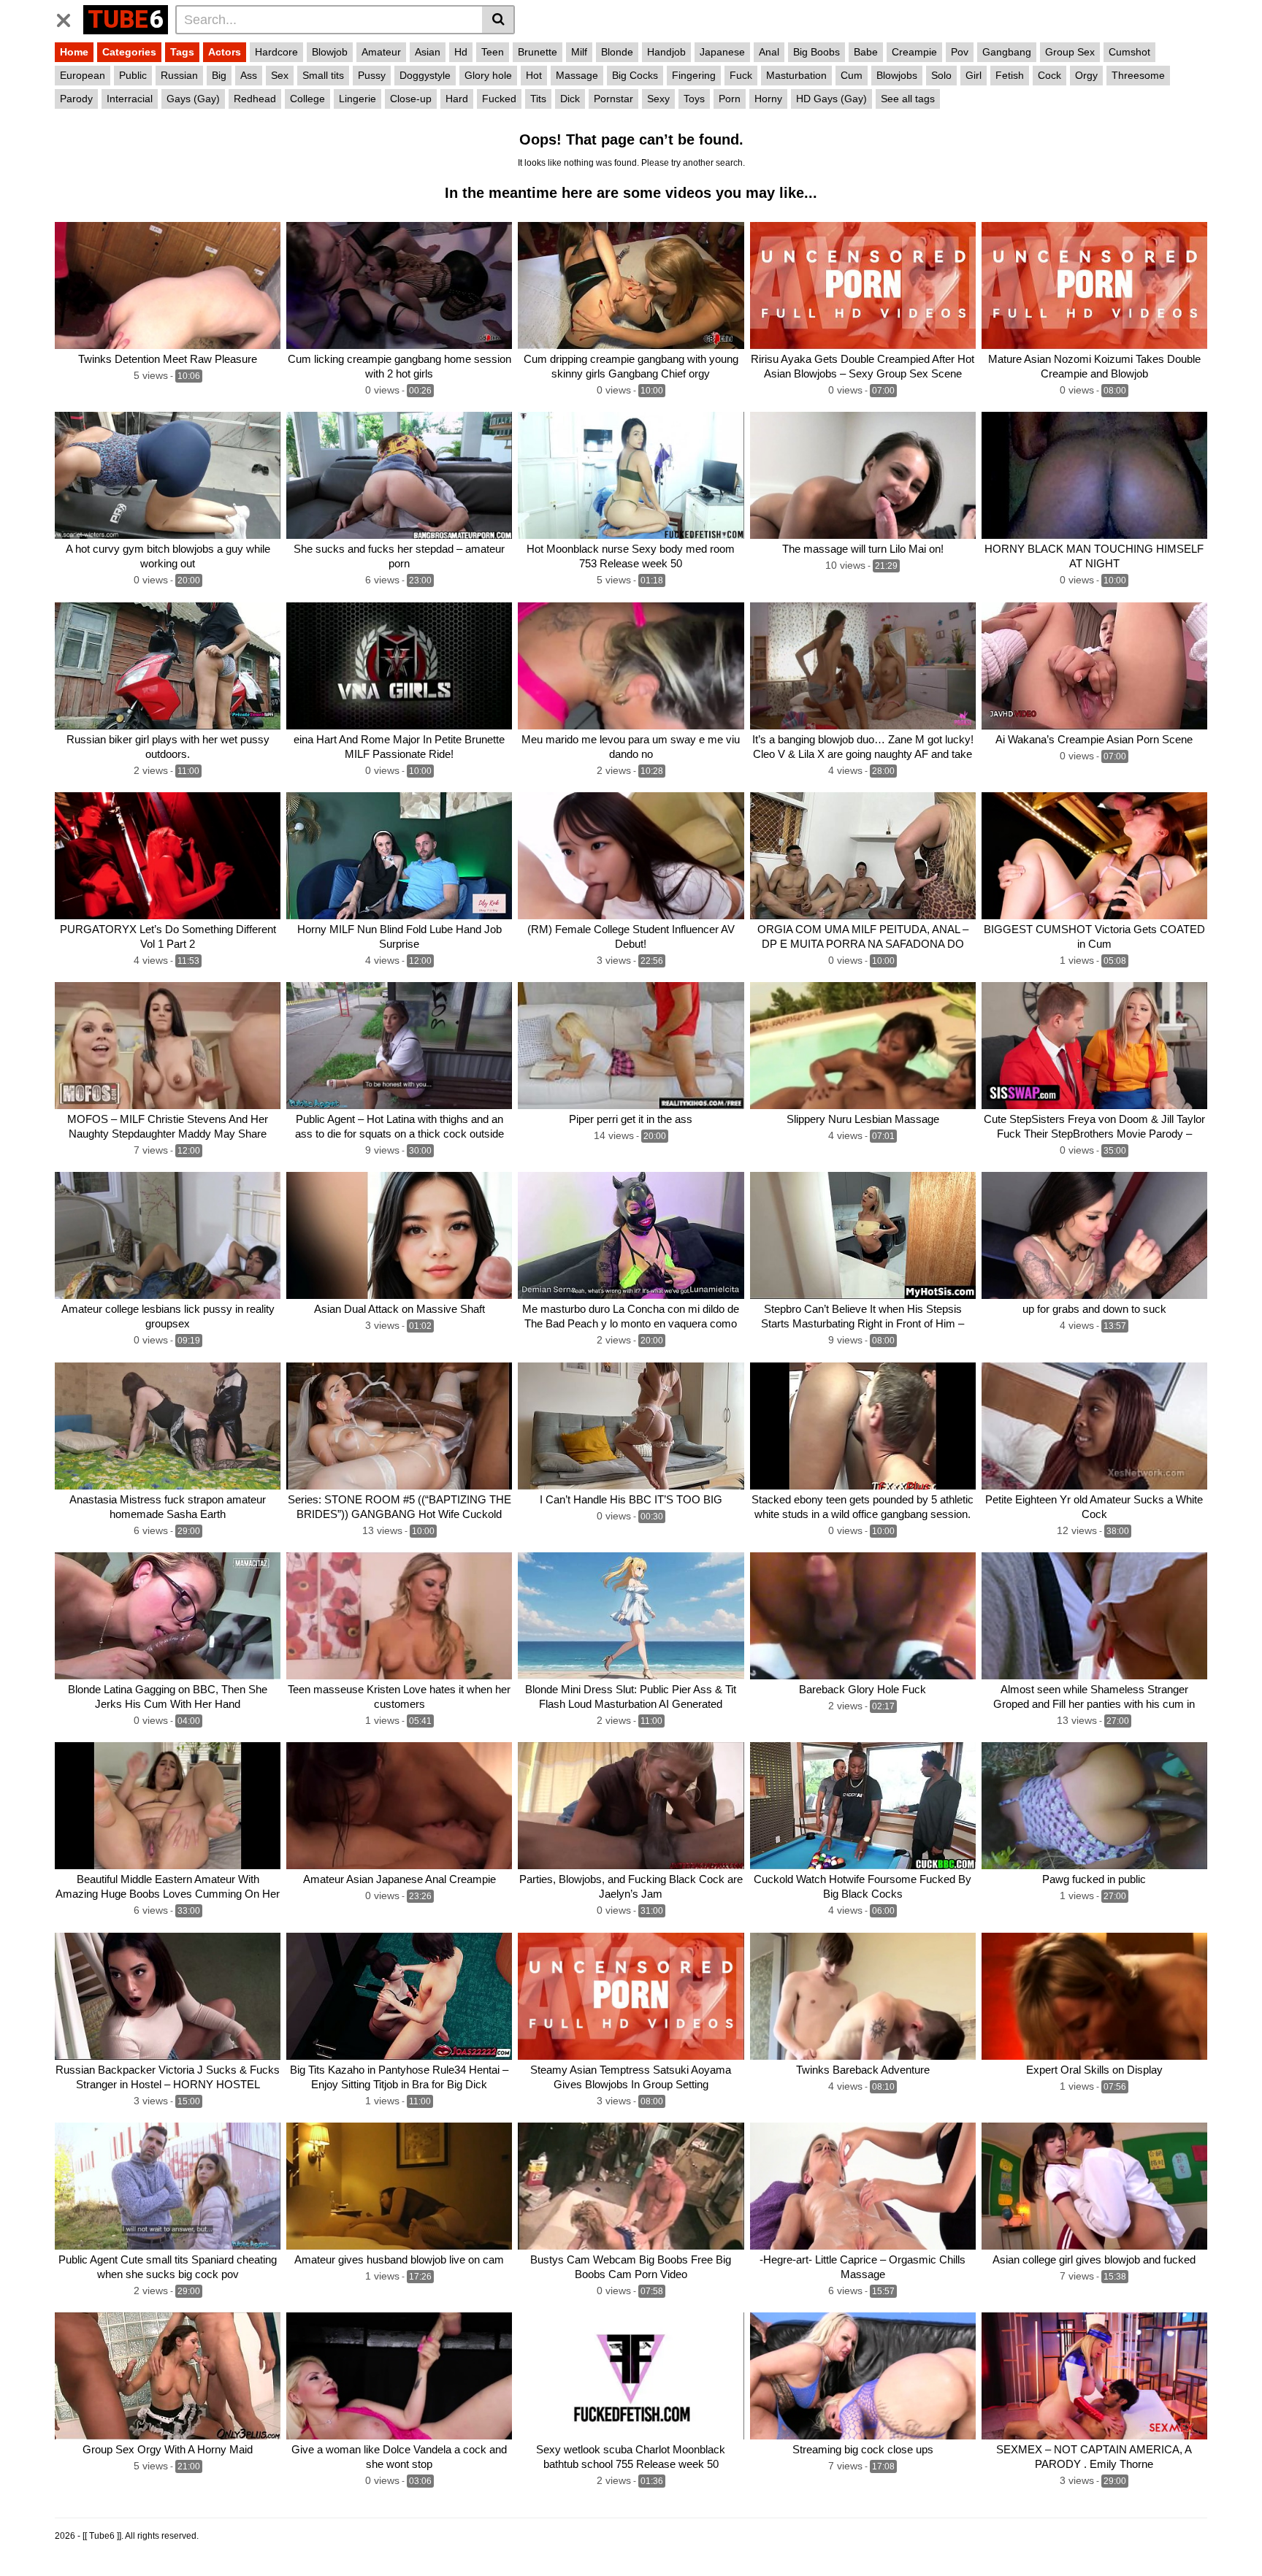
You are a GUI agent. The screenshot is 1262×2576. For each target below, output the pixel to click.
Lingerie (357, 99)
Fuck (741, 75)
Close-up (411, 99)
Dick (570, 99)
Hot (534, 75)
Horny (768, 99)
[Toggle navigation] (69, 18)
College (307, 99)
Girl (974, 75)
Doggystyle (425, 75)
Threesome (1138, 75)
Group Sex (1070, 52)
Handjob (666, 52)
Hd (461, 52)
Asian (428, 52)
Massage (577, 75)
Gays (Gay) (193, 99)
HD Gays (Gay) (831, 99)
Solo (941, 75)
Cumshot (1129, 52)
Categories (129, 52)
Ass (249, 75)
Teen (493, 52)
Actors (225, 52)
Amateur (381, 52)
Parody (76, 99)
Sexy (658, 99)
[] (498, 20)
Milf (579, 52)
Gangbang (1007, 52)
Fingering (694, 75)
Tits (538, 99)
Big (219, 75)
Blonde (617, 52)
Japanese (722, 52)
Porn (730, 99)
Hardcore (276, 52)
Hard (457, 99)
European (83, 75)
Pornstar (613, 99)
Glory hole (488, 75)
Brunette (538, 52)
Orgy (1086, 75)
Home (74, 52)
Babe (866, 52)
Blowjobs (897, 75)
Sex (280, 75)
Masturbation (796, 75)
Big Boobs (817, 52)
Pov (960, 52)
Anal (769, 52)
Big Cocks (635, 75)
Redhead (255, 99)
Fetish (1010, 75)
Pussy (372, 75)
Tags (182, 52)
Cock (1049, 75)
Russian (179, 75)
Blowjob (330, 52)
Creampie (914, 52)
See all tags (908, 99)
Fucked (499, 99)
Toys (694, 99)
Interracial (130, 99)
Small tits (323, 75)
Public (133, 75)
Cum (852, 75)
